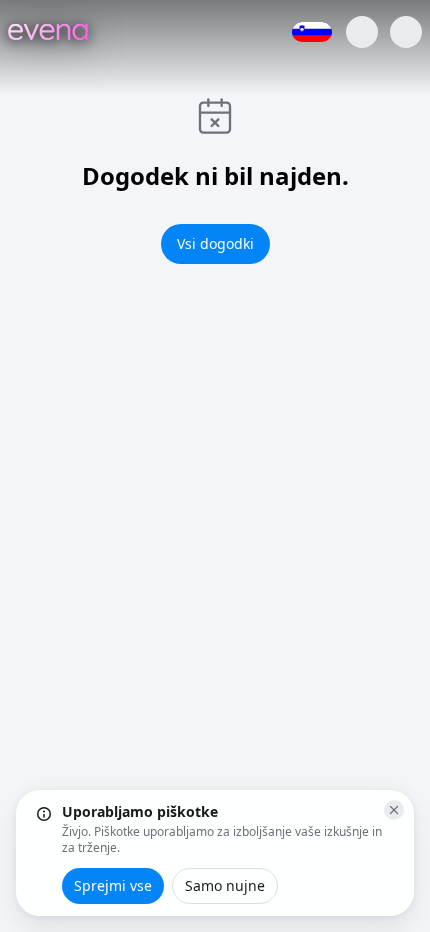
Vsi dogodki (215, 243)
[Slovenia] (312, 32)
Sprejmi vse (113, 885)
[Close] (394, 810)
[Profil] (362, 32)
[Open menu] (406, 32)
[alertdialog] (215, 853)
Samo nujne (225, 885)
